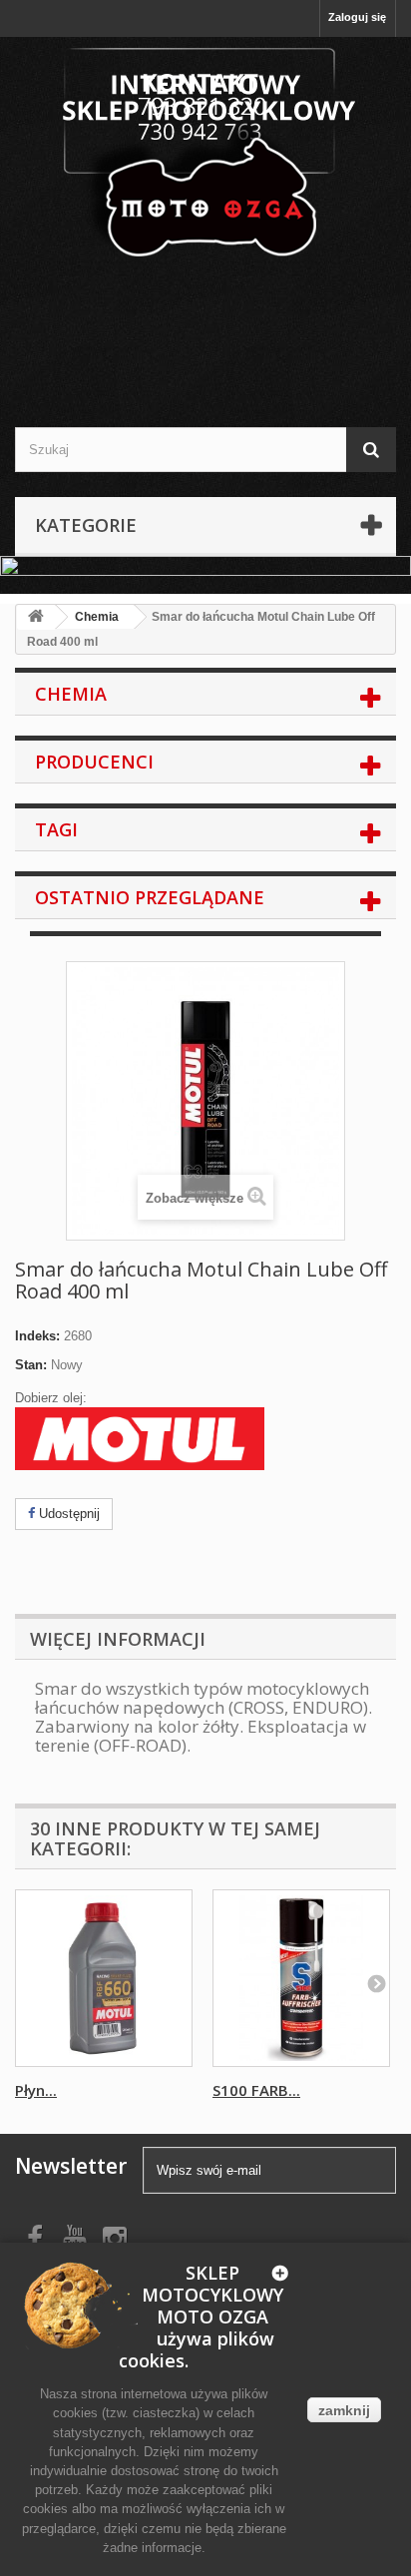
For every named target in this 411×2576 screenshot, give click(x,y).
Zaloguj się (357, 17)
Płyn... (36, 2090)
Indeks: (37, 1336)
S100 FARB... (256, 2090)
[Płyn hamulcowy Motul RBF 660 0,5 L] (104, 1978)
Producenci (94, 762)
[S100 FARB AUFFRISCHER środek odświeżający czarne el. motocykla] (301, 1978)
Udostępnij (67, 1514)
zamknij (344, 2410)
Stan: (31, 1365)
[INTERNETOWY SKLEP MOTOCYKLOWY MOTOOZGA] (205, 155)
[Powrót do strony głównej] (36, 617)
